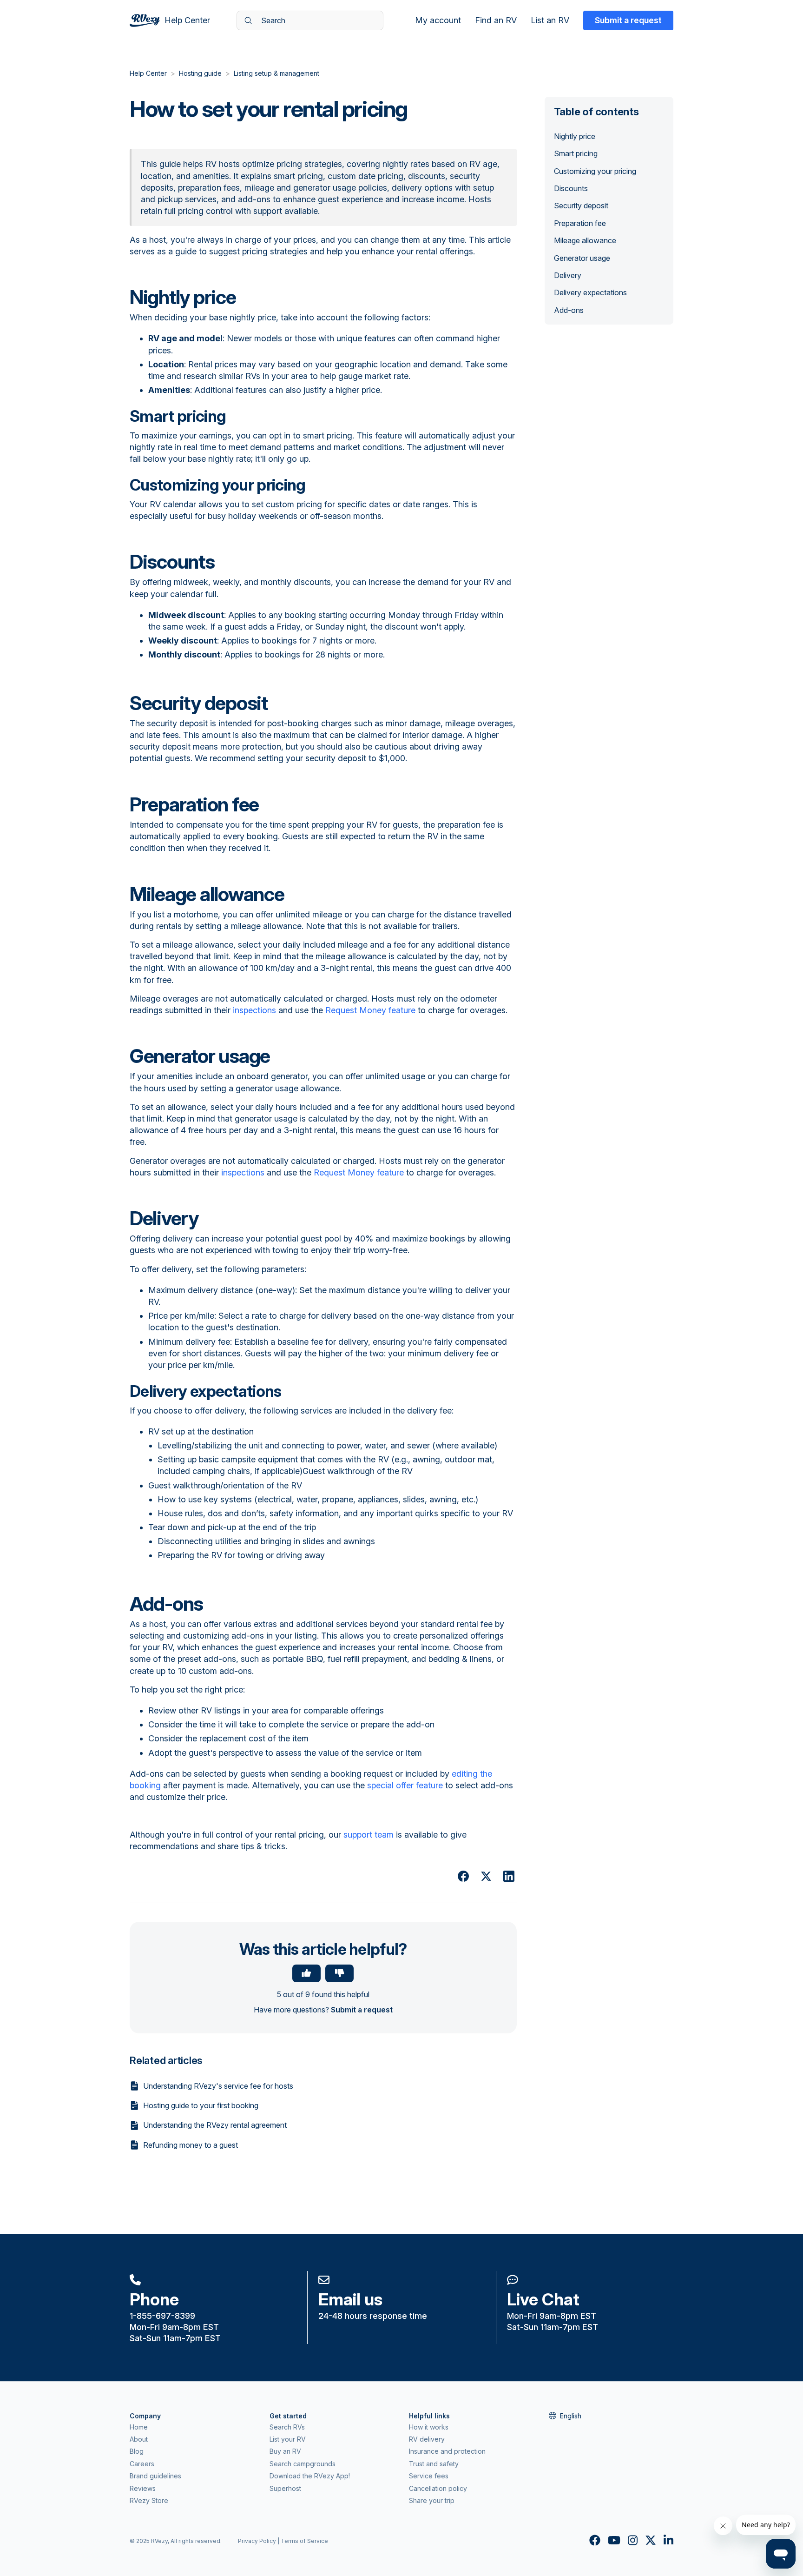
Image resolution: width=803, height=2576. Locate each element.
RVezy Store (149, 2500)
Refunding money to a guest (191, 2145)
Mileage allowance (585, 240)
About (139, 2439)
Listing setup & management (276, 73)
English (571, 2416)
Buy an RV (285, 2451)
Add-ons (569, 310)
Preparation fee (580, 223)
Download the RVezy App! (310, 2476)
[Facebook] (463, 1876)
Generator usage (582, 258)
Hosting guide (200, 73)
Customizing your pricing (595, 171)
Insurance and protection (447, 2451)
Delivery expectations (590, 292)
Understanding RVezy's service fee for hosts (218, 2086)
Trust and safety (434, 2464)
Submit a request (628, 20)
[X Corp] (486, 1876)
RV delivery (427, 2439)
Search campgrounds (303, 2464)
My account (438, 20)
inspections (254, 1010)
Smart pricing (576, 153)
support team (369, 1835)
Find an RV (496, 20)
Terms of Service (304, 2541)
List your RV (288, 2439)
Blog (137, 2451)
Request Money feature (370, 1010)
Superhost (285, 2488)
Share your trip (432, 2500)
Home (139, 2427)
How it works (429, 2427)
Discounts (571, 188)
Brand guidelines (155, 2476)
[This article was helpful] (306, 1973)
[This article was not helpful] (339, 1973)
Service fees (429, 2476)
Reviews (143, 2488)
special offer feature (405, 1785)
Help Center (148, 73)
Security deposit (581, 206)
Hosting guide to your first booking (201, 2105)
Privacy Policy (257, 2541)
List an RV (550, 20)
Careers (142, 2464)
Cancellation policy (438, 2488)
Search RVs (287, 2427)
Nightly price (575, 136)
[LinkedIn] (509, 1876)
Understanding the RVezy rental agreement (215, 2125)
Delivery (568, 275)
